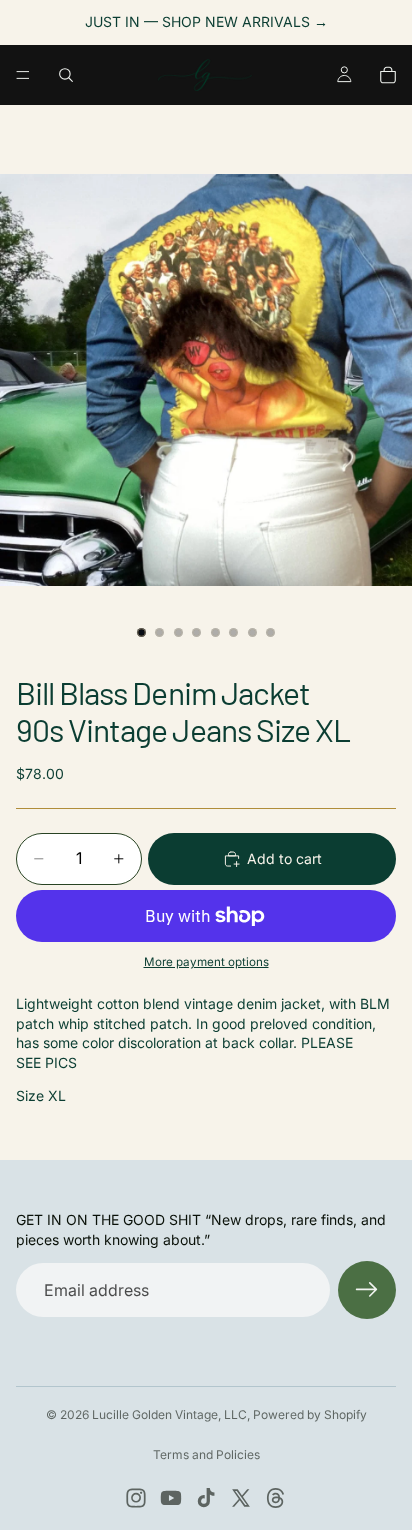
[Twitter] (241, 1498)
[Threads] (276, 1498)
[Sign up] (367, 1290)
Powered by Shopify (310, 1414)
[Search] (66, 75)
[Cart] (388, 75)
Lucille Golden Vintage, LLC (169, 1414)
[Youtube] (171, 1498)
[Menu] (23, 75)
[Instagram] (136, 1498)
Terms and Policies (206, 1454)
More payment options (206, 962)
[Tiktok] (206, 1498)
